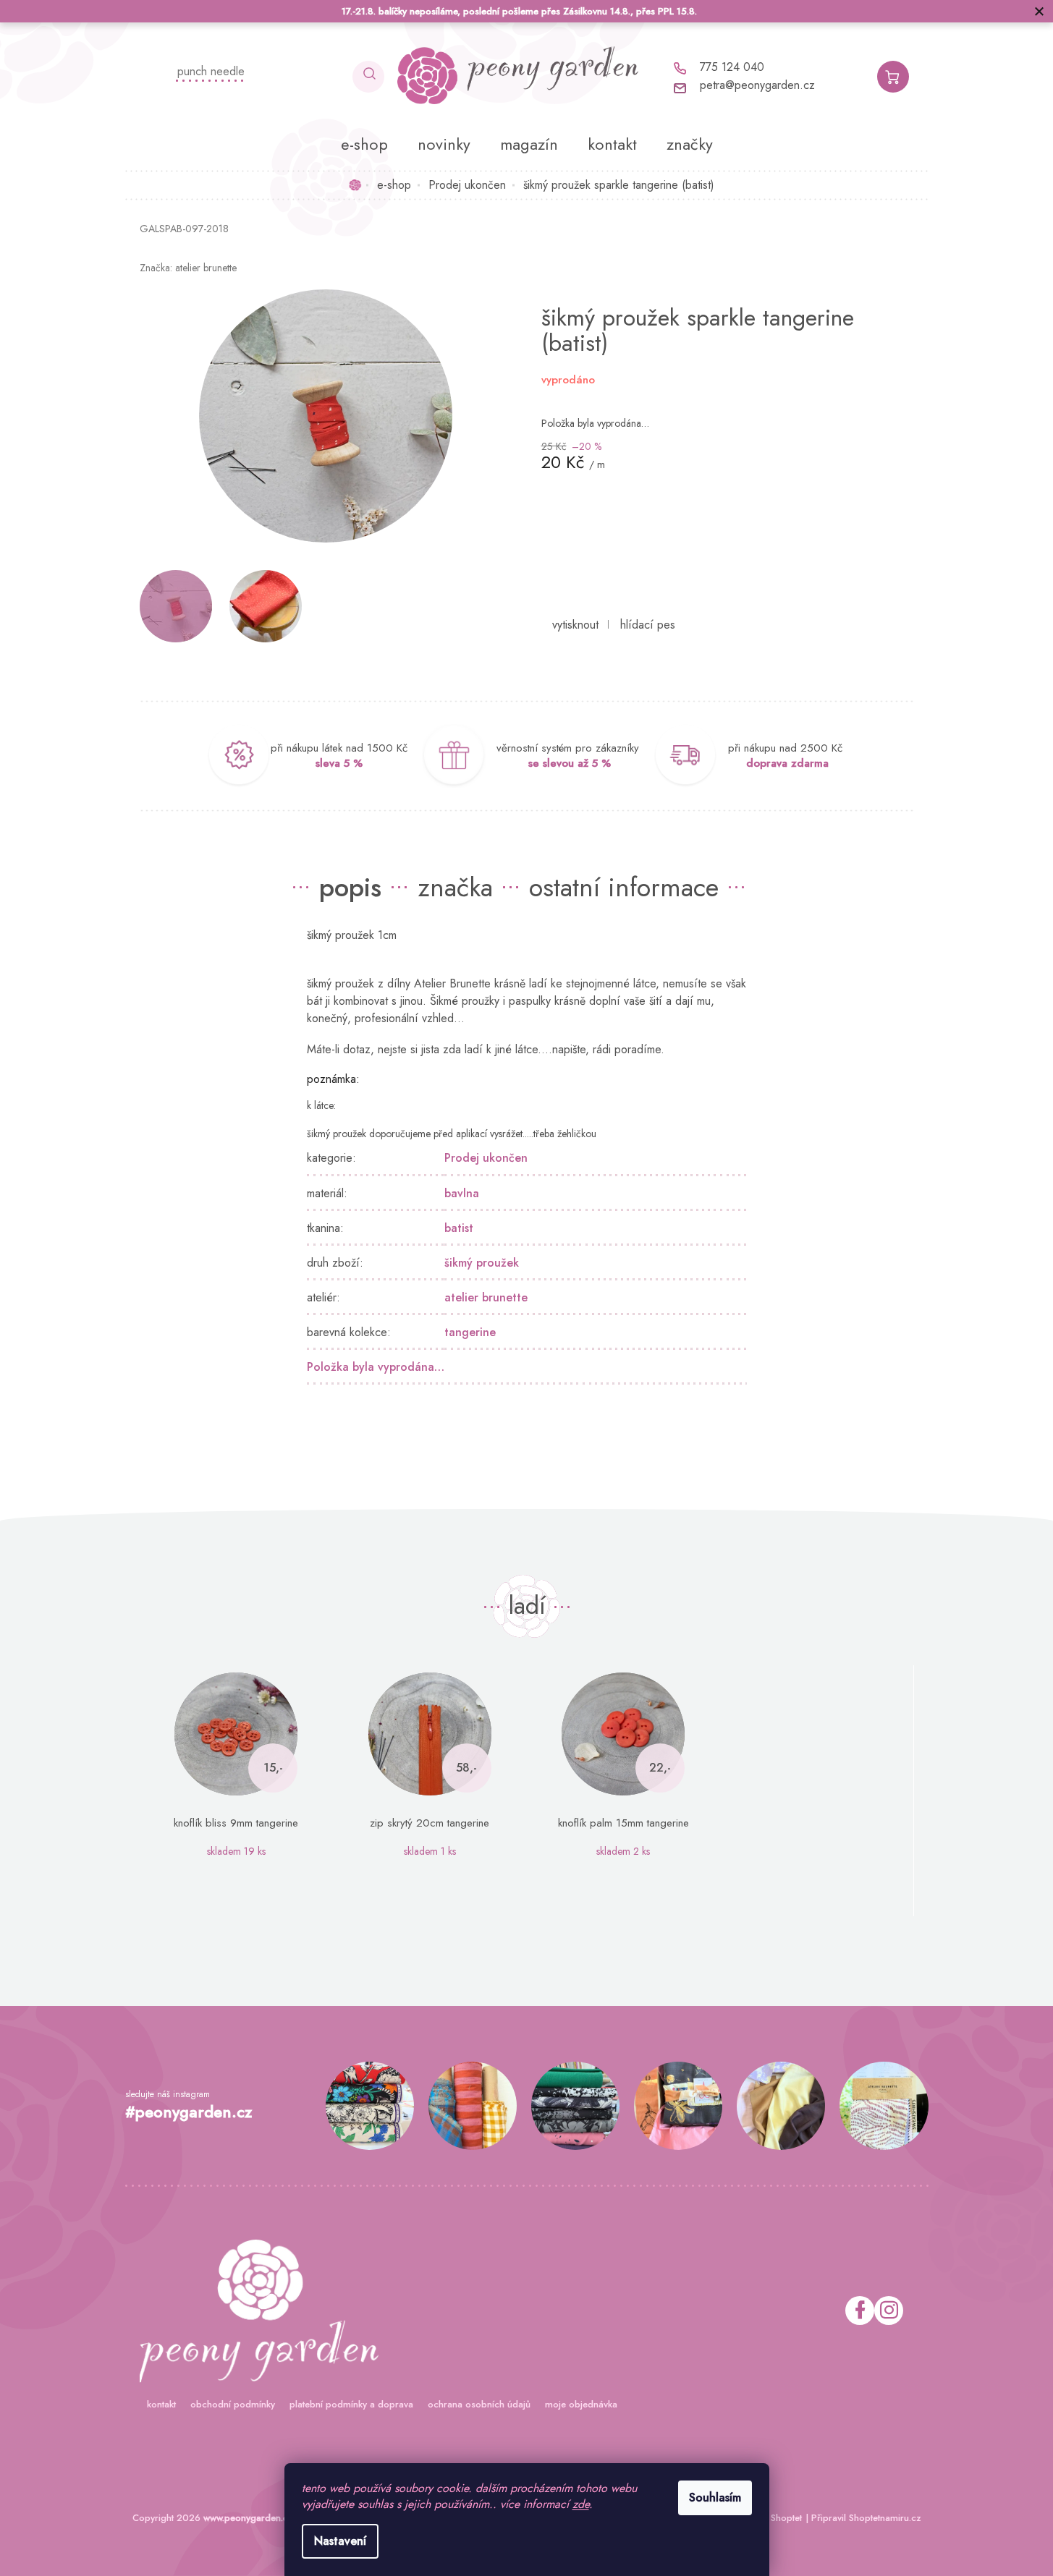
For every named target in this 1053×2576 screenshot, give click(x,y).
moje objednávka (581, 2404)
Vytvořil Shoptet (769, 2518)
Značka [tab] (455, 887)
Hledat (368, 77)
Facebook (860, 2311)
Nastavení (340, 2541)
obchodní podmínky (233, 2404)
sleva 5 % (339, 763)
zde (581, 2504)
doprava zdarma (787, 763)
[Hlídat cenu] (648, 625)
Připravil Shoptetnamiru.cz (866, 2518)
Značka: (188, 268)
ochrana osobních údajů (479, 2404)
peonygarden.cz (889, 2311)
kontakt (161, 2404)
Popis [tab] (350, 887)
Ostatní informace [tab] (624, 887)
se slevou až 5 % (570, 763)
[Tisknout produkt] (575, 625)
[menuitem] (364, 144)
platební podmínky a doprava (351, 2404)
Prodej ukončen (486, 1158)
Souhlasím (715, 2498)
